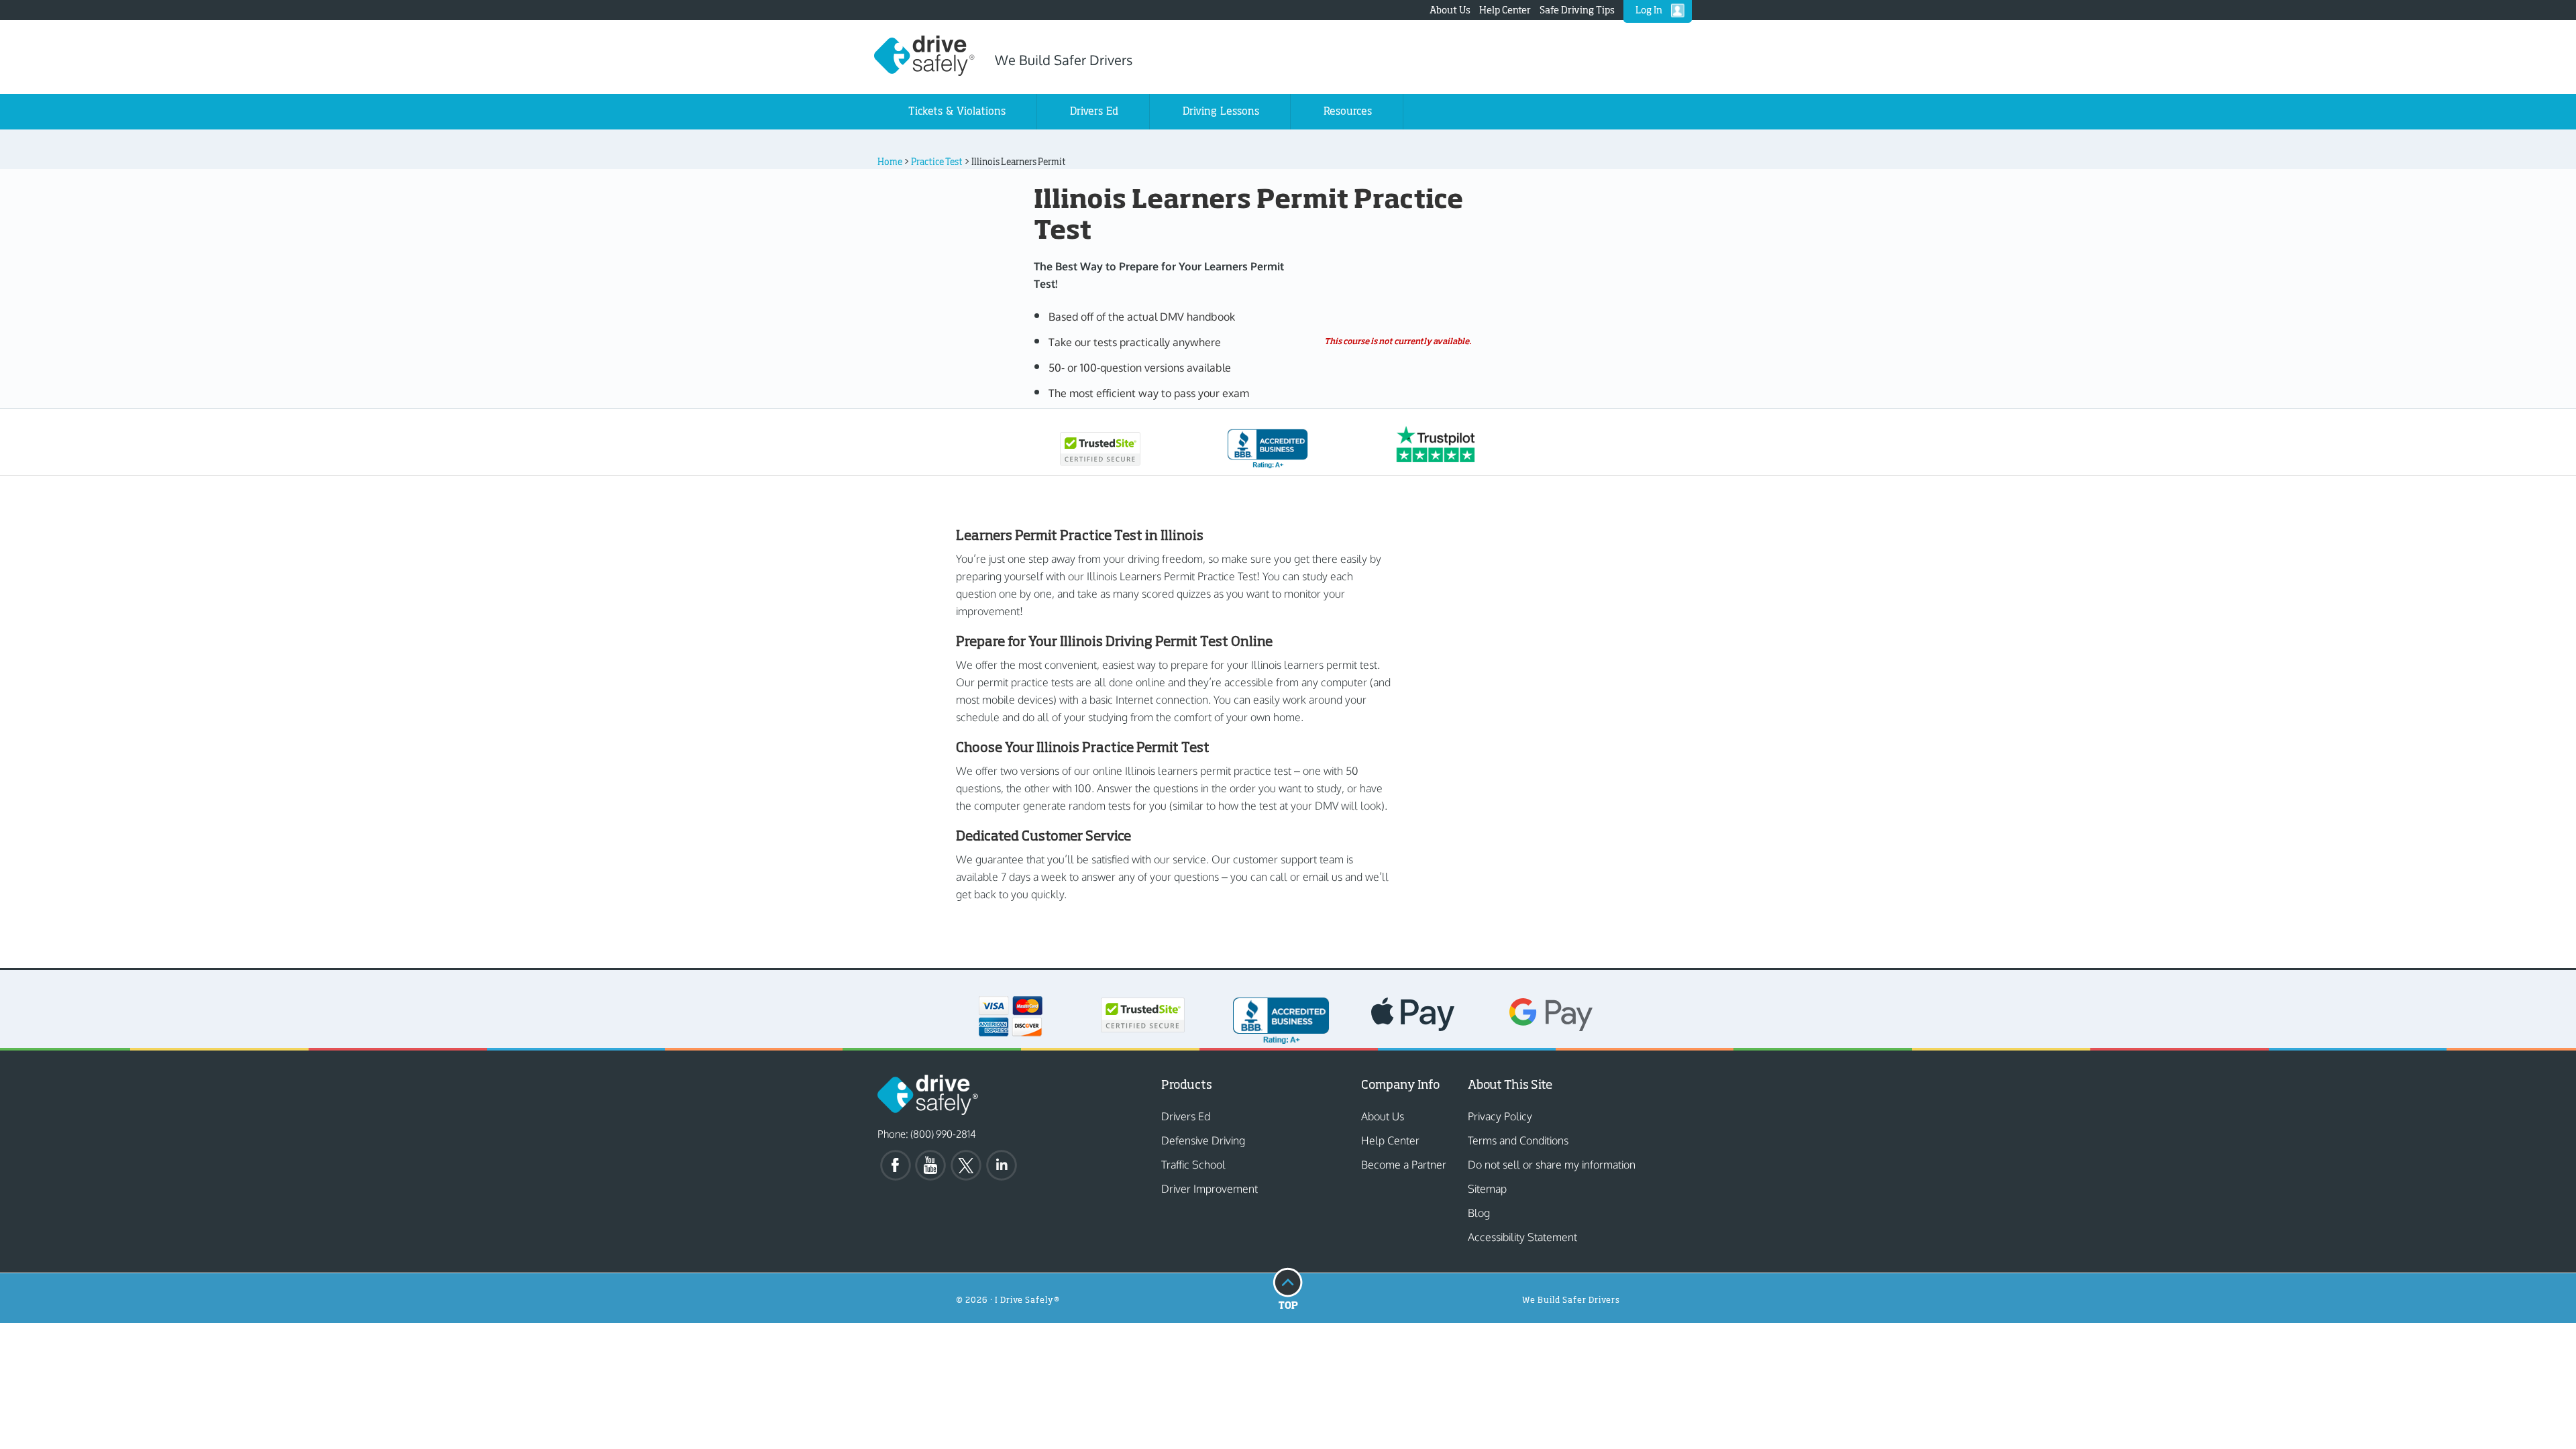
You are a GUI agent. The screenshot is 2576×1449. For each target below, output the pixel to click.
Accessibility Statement (1522, 1237)
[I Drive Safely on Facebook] (896, 1165)
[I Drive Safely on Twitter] (967, 1165)
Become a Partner (1404, 1165)
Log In (1649, 10)
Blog (1479, 1213)
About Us (1450, 10)
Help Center (1505, 10)
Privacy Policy (1500, 1116)
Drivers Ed (1186, 1116)
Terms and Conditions (1518, 1140)
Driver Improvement (1210, 1189)
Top (1288, 1288)
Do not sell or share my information (1552, 1165)
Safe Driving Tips (1577, 10)
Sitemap (1487, 1189)
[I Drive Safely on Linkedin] (1003, 1165)
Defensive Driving (1203, 1140)
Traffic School (1193, 1165)
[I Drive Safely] (924, 71)
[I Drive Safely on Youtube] (932, 1165)
